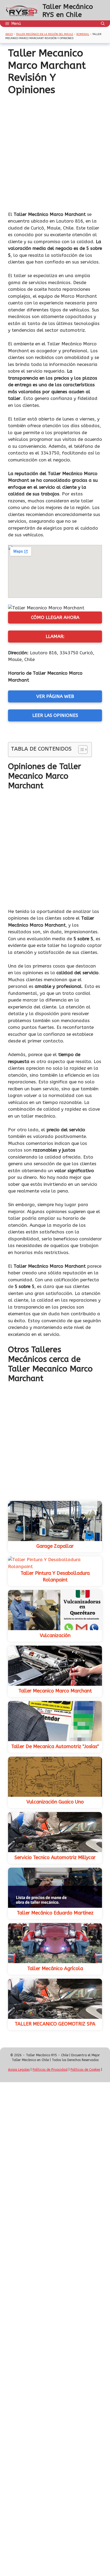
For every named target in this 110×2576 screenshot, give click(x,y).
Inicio (9, 34)
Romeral (83, 34)
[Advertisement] (55, 154)
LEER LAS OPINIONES (55, 715)
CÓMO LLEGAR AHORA (55, 617)
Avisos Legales (19, 2070)
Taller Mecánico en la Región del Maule (45, 34)
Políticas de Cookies (85, 2070)
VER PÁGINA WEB (55, 696)
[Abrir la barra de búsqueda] (103, 24)
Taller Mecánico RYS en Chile (68, 11)
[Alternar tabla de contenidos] (80, 750)
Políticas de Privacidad (50, 2070)
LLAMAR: (55, 636)
